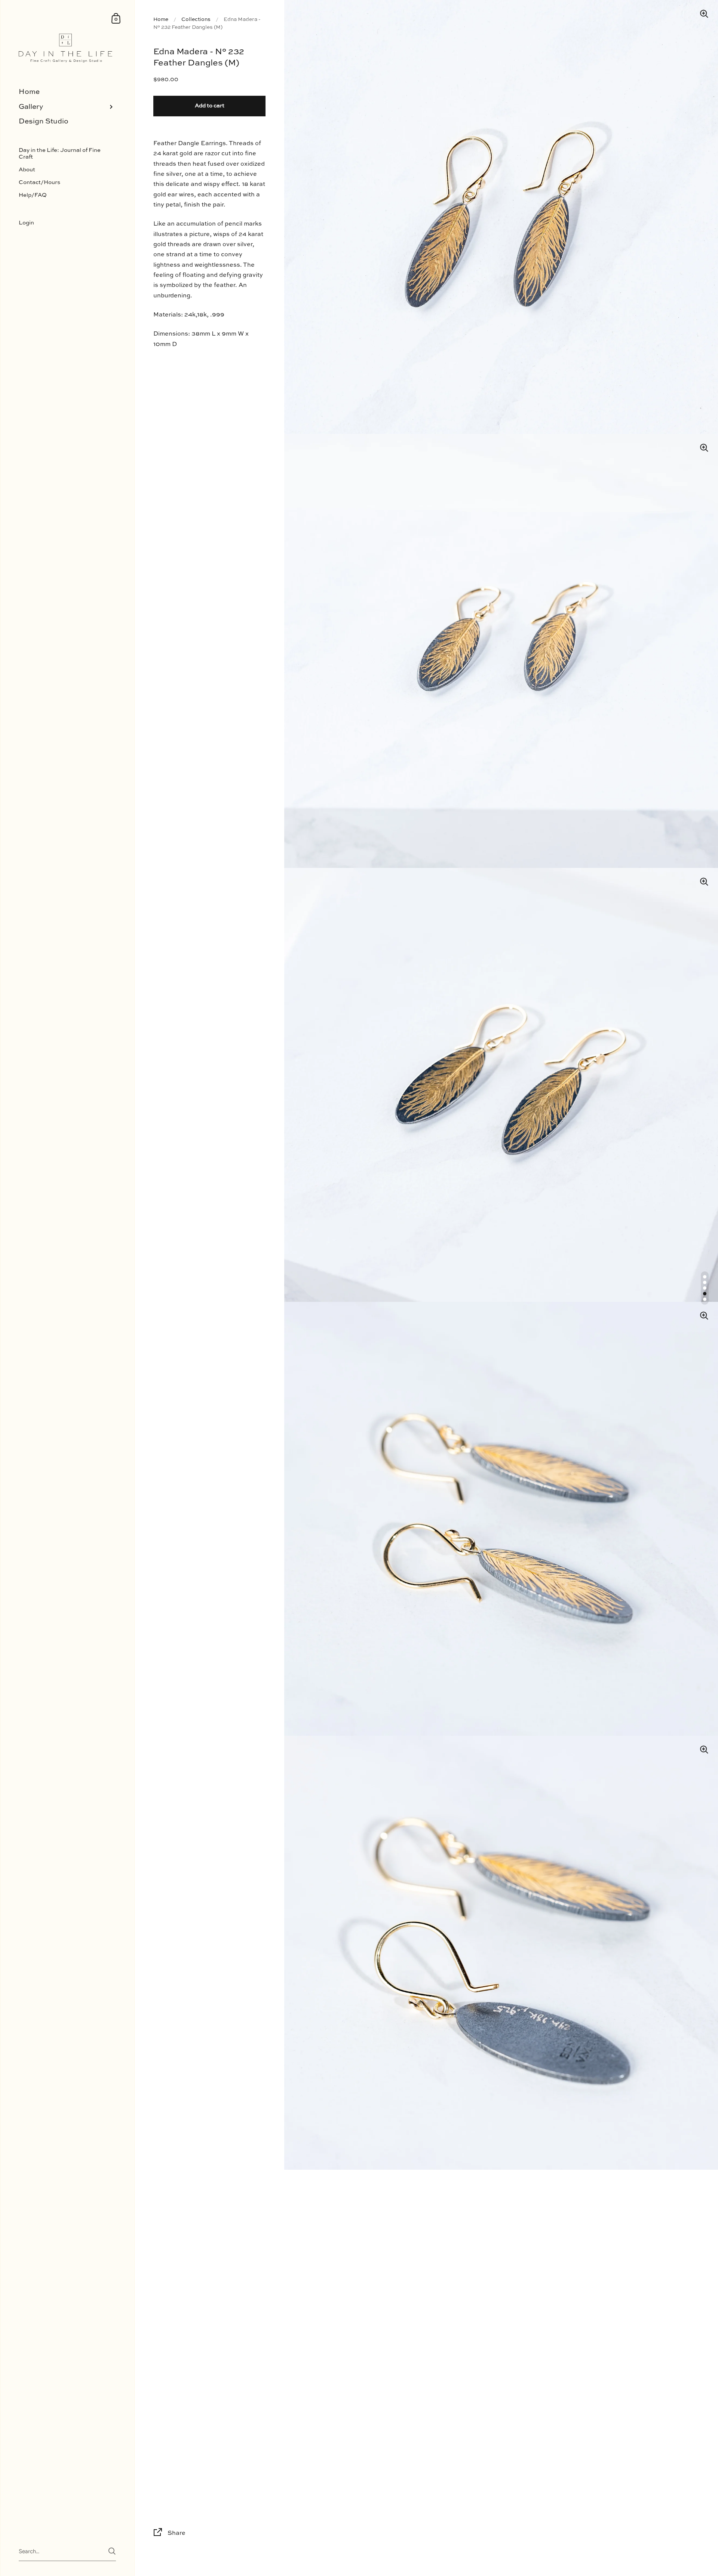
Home (161, 19)
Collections (196, 19)
